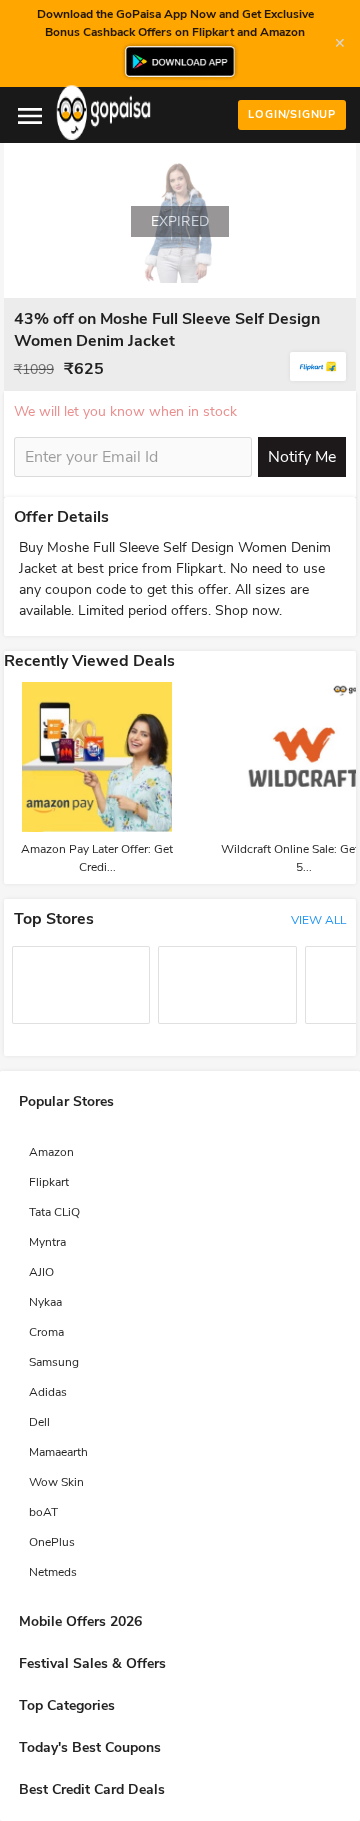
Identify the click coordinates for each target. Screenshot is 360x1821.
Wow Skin (56, 1482)
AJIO (41, 1272)
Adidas (48, 1392)
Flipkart (49, 1182)
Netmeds (53, 1572)
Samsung (54, 1362)
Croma (46, 1332)
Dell (39, 1422)
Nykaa (45, 1302)
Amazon (51, 1152)
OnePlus (52, 1542)
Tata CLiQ (54, 1212)
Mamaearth (58, 1452)
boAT (43, 1512)
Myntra (47, 1242)
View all (318, 920)
